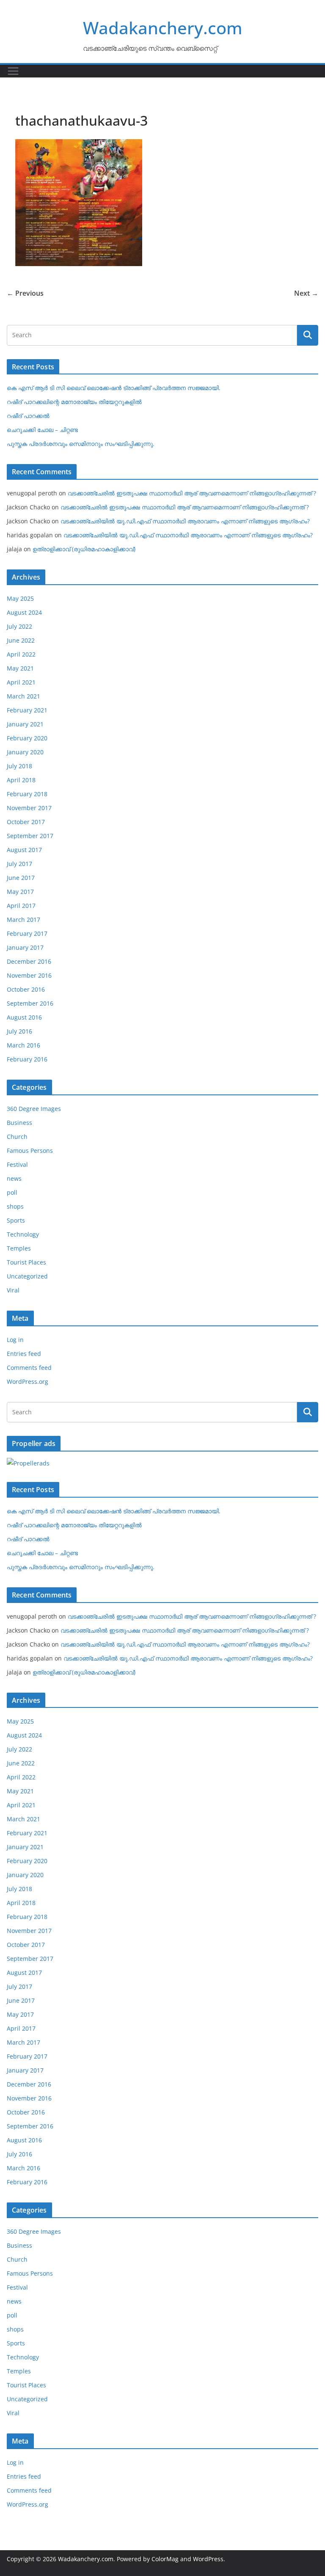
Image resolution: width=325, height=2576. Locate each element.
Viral (13, 1290)
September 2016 (30, 1003)
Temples (19, 1248)
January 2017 (25, 947)
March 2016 (23, 1045)
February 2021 (27, 710)
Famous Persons (30, 1151)
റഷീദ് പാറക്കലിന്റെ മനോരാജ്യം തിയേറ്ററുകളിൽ (74, 402)
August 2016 (24, 1017)
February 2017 (27, 933)
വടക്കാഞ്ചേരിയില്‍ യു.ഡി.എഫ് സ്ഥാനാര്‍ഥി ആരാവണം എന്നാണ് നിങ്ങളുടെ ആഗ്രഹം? (185, 521)
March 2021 (23, 696)
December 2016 (29, 961)
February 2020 (27, 738)
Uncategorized (27, 1276)
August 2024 (24, 612)
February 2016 (27, 1059)
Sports (16, 1220)
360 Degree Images (34, 1109)
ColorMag (165, 2559)
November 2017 (29, 808)
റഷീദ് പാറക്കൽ (28, 416)
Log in (15, 1340)
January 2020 (25, 752)
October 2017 (26, 822)
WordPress (208, 2559)
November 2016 (29, 975)
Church (17, 1137)
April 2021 (21, 682)
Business (19, 1123)
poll (12, 1192)
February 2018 (27, 794)
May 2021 (20, 668)
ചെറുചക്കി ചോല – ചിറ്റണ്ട (42, 430)
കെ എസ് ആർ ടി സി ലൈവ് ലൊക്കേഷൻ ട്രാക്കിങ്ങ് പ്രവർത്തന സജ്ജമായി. (114, 388)
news (14, 1178)
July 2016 (19, 1031)
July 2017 (19, 864)
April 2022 (21, 654)
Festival (17, 1164)
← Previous (25, 293)
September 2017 (30, 836)
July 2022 (19, 626)
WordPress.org (28, 1381)
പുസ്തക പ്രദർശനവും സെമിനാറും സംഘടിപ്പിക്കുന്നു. (81, 444)
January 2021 (25, 724)
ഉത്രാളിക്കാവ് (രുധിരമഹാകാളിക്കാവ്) (84, 549)
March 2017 (23, 920)
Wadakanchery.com (163, 28)
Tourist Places (26, 1262)
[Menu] (13, 71)
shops (15, 1206)
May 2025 (20, 598)
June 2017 (21, 878)
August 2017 (24, 850)
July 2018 (19, 766)
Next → (306, 293)
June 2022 (21, 640)
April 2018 (21, 780)
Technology (23, 1234)
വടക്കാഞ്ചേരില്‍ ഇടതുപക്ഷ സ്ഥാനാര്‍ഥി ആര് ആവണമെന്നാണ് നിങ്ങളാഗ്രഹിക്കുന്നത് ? (192, 493)
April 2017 (21, 906)
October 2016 (26, 989)
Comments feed (29, 1368)
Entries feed (24, 1354)
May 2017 (20, 892)
